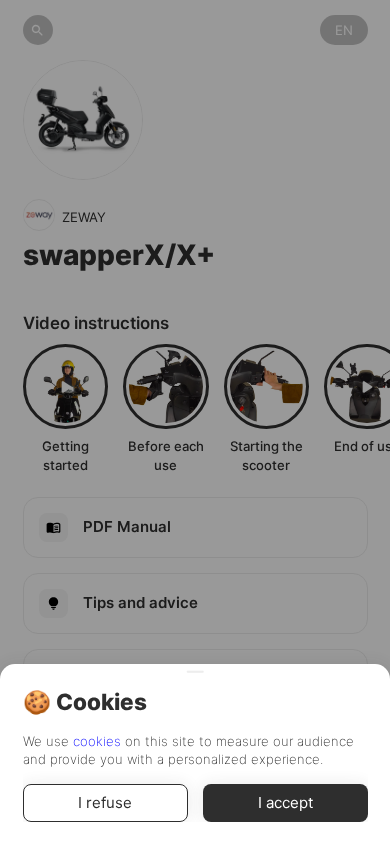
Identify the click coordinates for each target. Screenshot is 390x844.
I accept (285, 802)
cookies (97, 741)
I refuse (105, 802)
